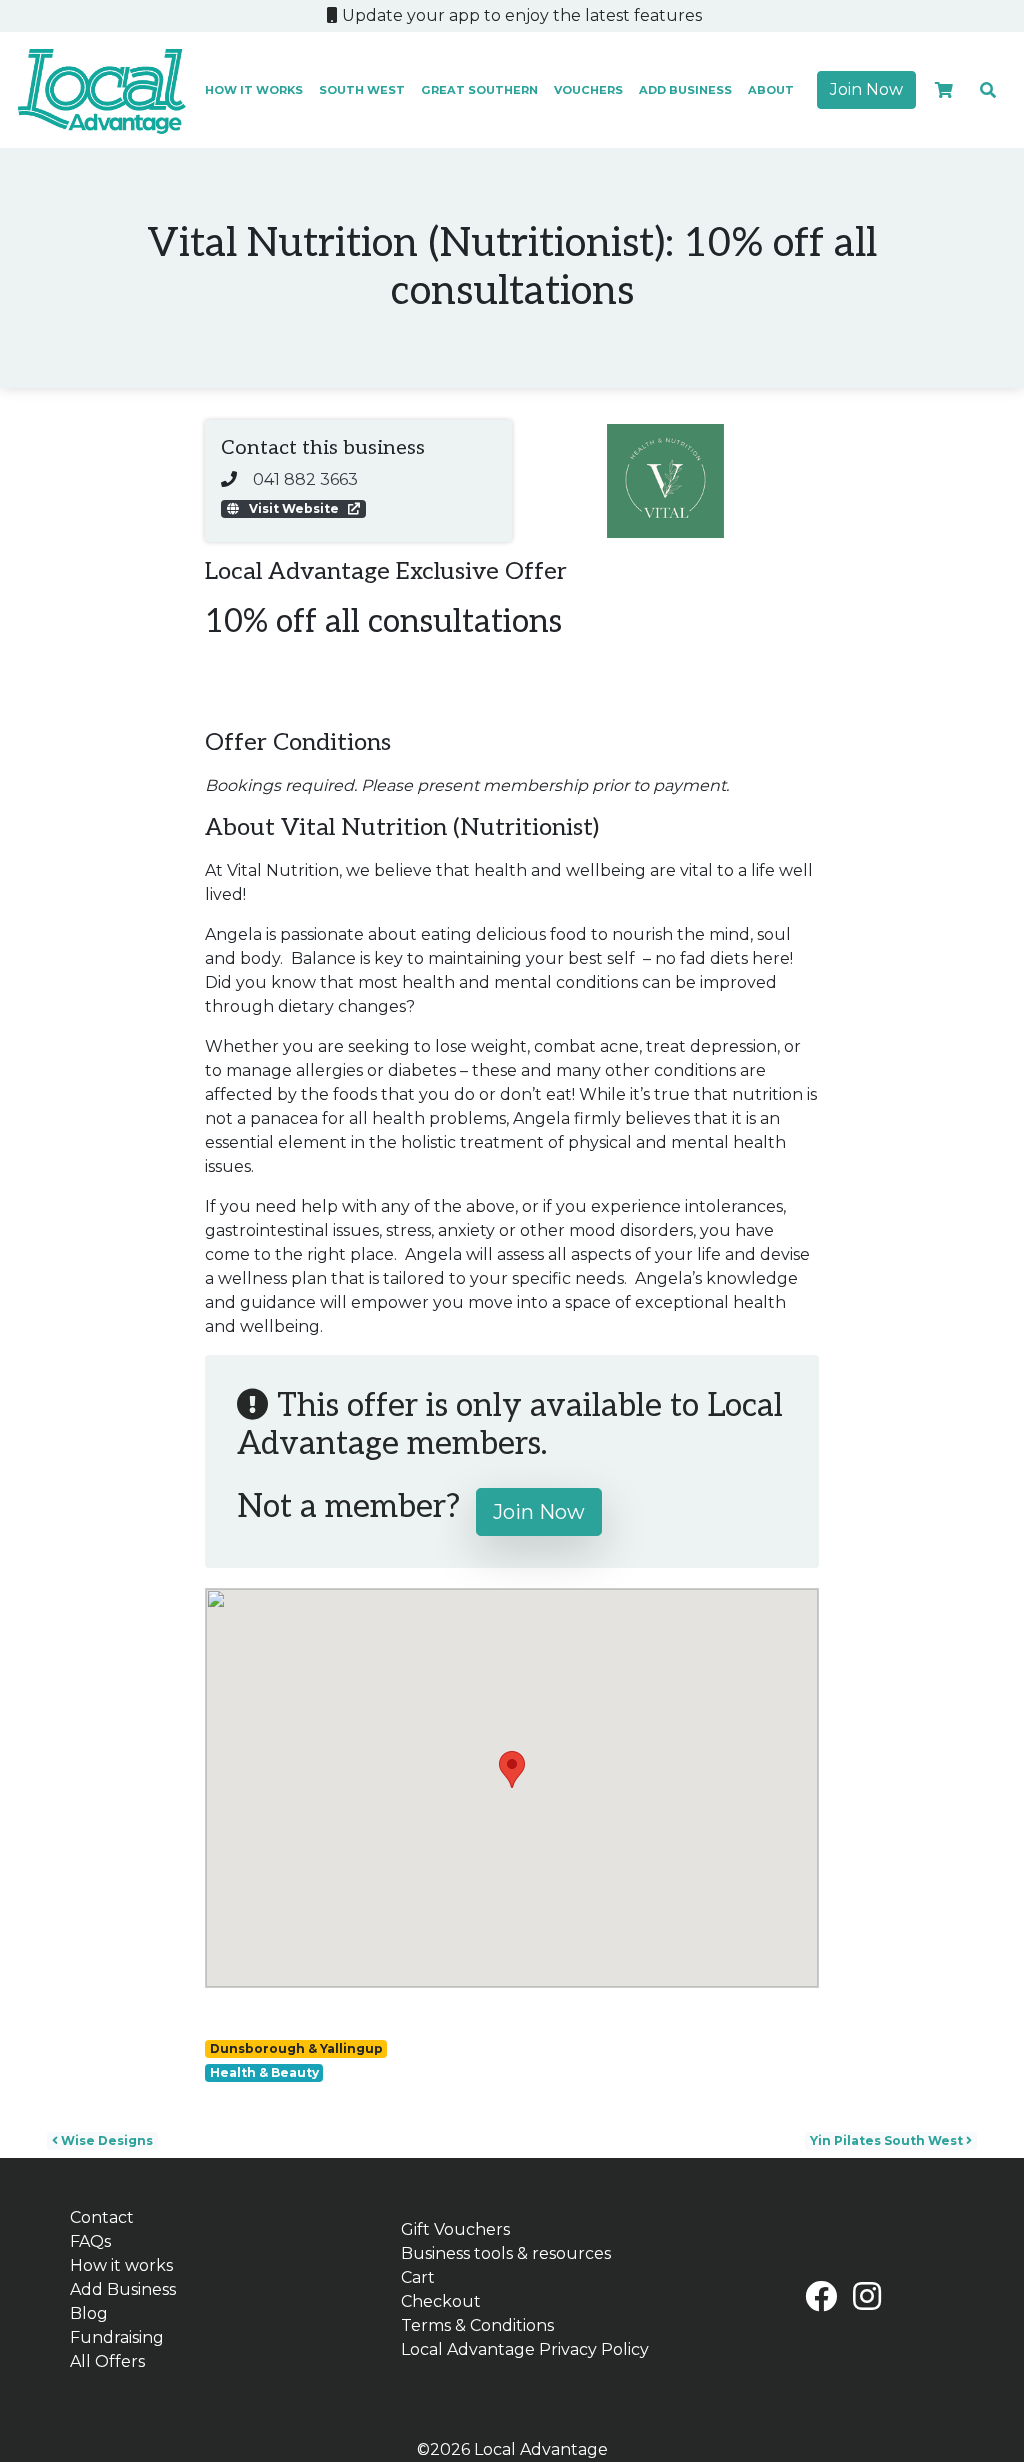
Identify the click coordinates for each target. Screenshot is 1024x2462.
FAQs (90, 2241)
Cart (418, 2277)
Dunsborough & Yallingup (296, 2048)
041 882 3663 (305, 479)
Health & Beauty (264, 2072)
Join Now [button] (866, 89)
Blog (89, 2313)
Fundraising (117, 2337)
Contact (102, 2217)
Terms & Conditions (477, 2325)
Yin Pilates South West (888, 2140)
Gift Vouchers (455, 2229)
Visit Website (294, 508)
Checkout (441, 2301)
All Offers (107, 2361)
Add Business (685, 90)
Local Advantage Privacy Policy (525, 2349)
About (771, 90)
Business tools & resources (506, 2253)
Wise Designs (105, 2140)
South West (362, 90)
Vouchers (588, 90)
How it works (254, 90)
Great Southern (479, 90)
